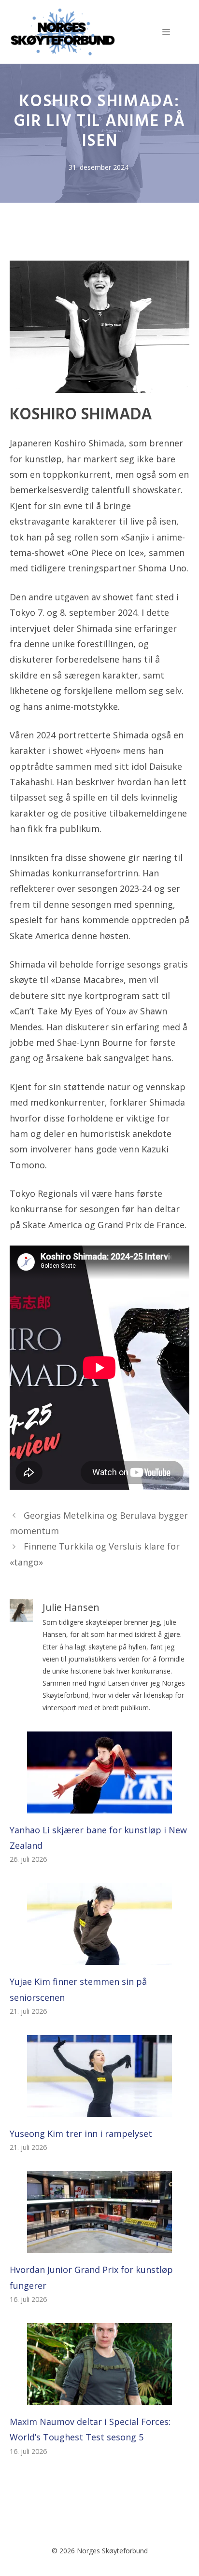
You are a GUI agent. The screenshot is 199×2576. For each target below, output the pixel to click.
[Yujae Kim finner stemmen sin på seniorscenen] (99, 1957)
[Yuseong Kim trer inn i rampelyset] (99, 2109)
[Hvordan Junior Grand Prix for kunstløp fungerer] (99, 2245)
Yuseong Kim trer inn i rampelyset (81, 2133)
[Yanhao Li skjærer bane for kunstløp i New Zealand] (99, 1805)
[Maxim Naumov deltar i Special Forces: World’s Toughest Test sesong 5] (99, 2397)
